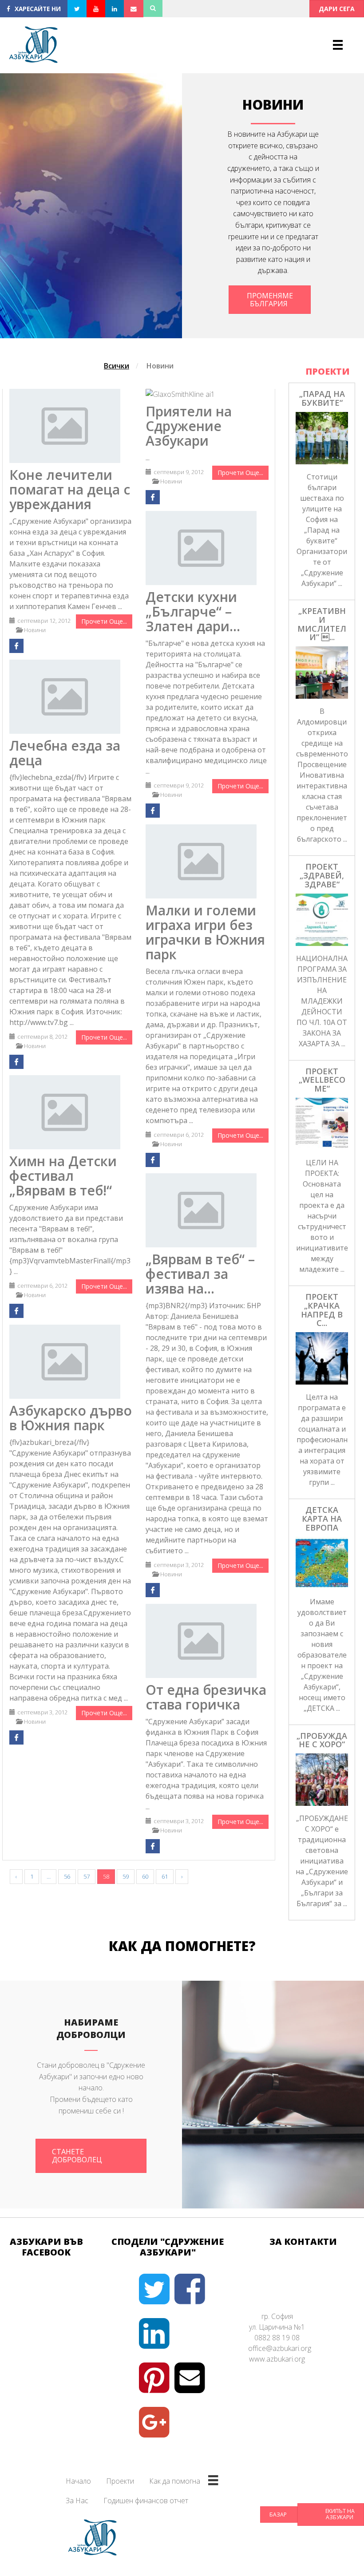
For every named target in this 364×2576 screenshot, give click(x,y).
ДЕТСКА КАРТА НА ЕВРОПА (322, 1519)
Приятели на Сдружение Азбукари (189, 426)
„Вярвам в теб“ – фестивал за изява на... (200, 1274)
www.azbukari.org (277, 2359)
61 (165, 1876)
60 (145, 1876)
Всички (117, 366)
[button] (337, 9)
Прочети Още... (104, 621)
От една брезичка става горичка (206, 1697)
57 (87, 1876)
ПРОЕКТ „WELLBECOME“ (322, 1080)
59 (126, 1876)
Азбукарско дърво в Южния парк (71, 1418)
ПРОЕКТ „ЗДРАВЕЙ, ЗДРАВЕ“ (322, 875)
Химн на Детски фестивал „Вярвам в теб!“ (63, 1176)
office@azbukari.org (280, 2348)
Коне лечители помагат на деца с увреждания (70, 489)
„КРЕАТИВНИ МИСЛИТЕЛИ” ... (322, 624)
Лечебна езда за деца (65, 753)
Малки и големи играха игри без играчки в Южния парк (205, 932)
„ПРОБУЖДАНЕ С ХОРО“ (322, 1740)
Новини (160, 366)
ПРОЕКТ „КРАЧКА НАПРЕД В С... (322, 1310)
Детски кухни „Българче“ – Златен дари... (193, 611)
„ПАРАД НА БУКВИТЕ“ (322, 398)
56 (67, 1876)
